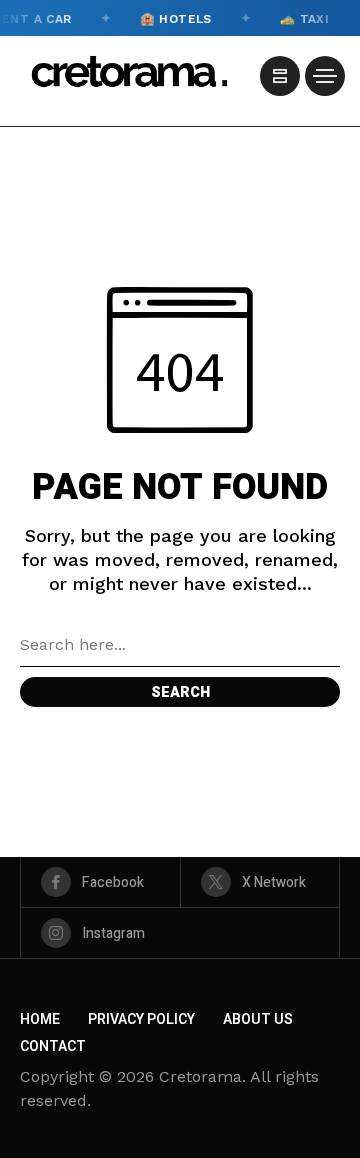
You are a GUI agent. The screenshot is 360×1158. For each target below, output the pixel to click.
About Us (258, 1019)
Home (40, 1019)
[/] (280, 76)
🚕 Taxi (300, 18)
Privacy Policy (141, 1019)
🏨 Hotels (172, 18)
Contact (53, 1046)
